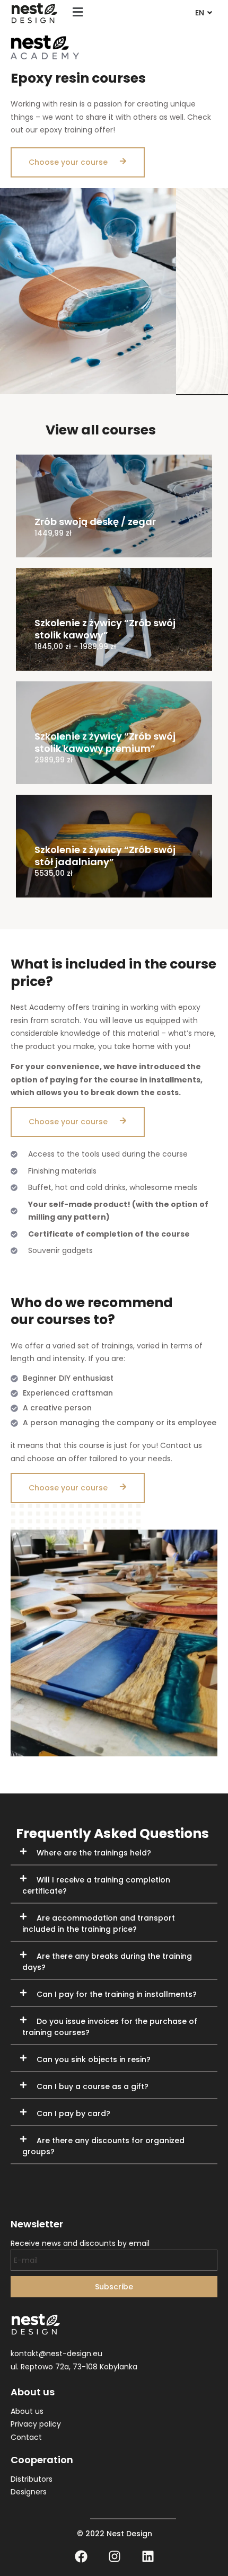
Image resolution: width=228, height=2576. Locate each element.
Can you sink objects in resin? (94, 2059)
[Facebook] (81, 2556)
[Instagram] (115, 2556)
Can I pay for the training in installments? (117, 1994)
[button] (77, 12)
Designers (29, 2492)
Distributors (32, 2479)
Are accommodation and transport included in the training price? (99, 1924)
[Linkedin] (148, 2556)
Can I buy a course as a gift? (93, 2086)
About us (27, 2411)
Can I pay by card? (73, 2113)
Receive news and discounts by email (80, 2243)
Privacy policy (36, 2424)
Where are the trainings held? (94, 1853)
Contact (26, 2437)
